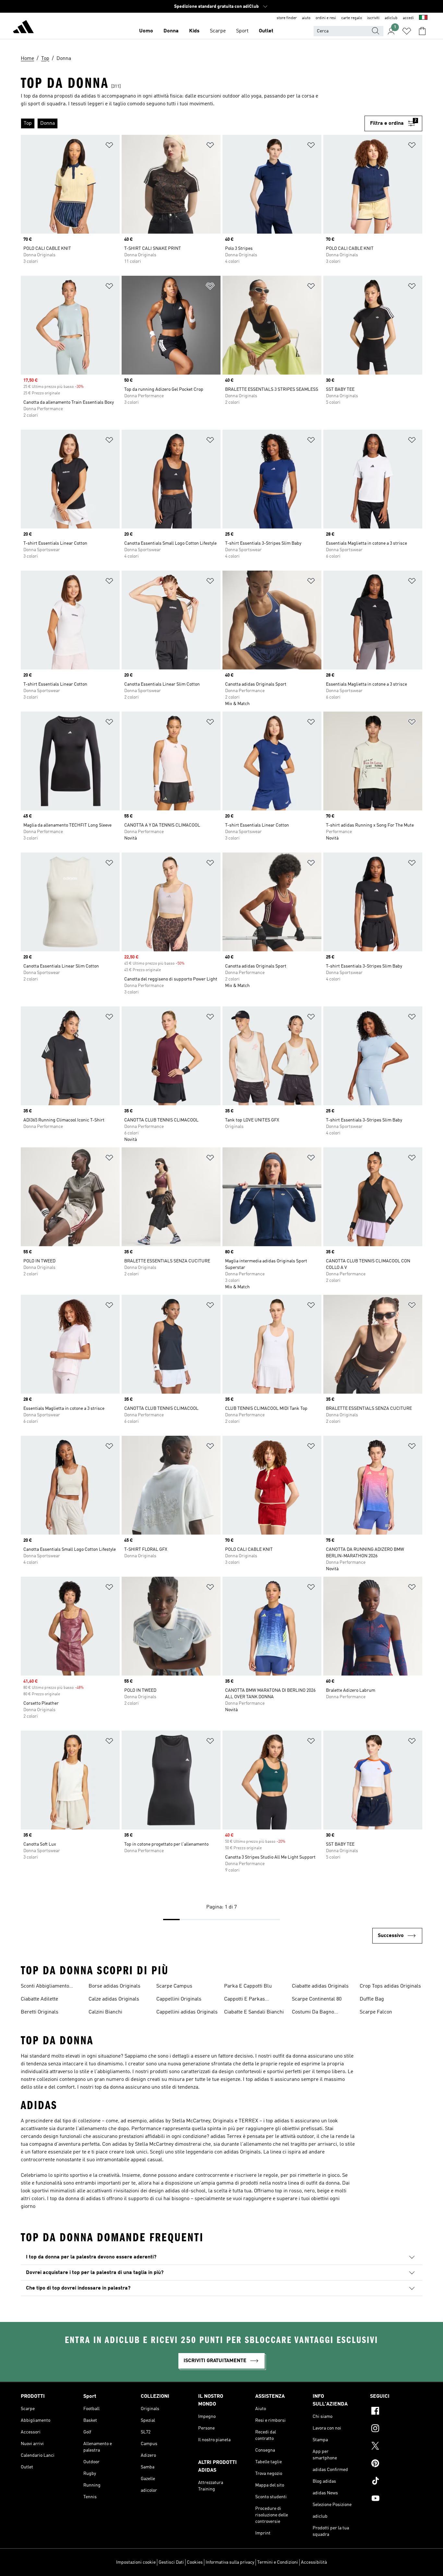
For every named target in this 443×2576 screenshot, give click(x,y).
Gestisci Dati (171, 2562)
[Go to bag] (422, 31)
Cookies (195, 2562)
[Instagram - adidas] (396, 2429)
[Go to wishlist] (407, 31)
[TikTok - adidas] (396, 2482)
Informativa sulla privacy (230, 2562)
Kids (194, 31)
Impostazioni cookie (136, 2562)
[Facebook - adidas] (396, 2412)
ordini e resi (326, 18)
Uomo (146, 31)
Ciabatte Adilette (39, 1999)
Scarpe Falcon (376, 2012)
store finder (287, 18)
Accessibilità (314, 2562)
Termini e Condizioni (278, 2562)
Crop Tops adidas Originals (390, 1986)
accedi (408, 18)
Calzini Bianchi (105, 2012)
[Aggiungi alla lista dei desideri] (109, 146)
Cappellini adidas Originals (187, 2012)
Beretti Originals (40, 2012)
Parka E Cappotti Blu (248, 1986)
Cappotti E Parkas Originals (245, 2000)
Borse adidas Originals (114, 1986)
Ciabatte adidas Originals (320, 1986)
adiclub (391, 18)
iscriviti (373, 18)
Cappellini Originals (179, 1999)
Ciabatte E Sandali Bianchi (254, 2012)
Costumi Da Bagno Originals (313, 2013)
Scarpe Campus (174, 1986)
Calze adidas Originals (114, 1999)
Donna (171, 31)
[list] (193, 123)
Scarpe (218, 31)
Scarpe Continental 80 (317, 1999)
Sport (242, 31)
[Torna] (23, 28)
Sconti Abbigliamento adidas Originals (45, 1987)
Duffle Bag (372, 1999)
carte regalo (352, 18)
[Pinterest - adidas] (396, 2464)
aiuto (306, 18)
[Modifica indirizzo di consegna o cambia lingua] (423, 18)
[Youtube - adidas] (396, 2499)
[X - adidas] (396, 2447)
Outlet (266, 31)
